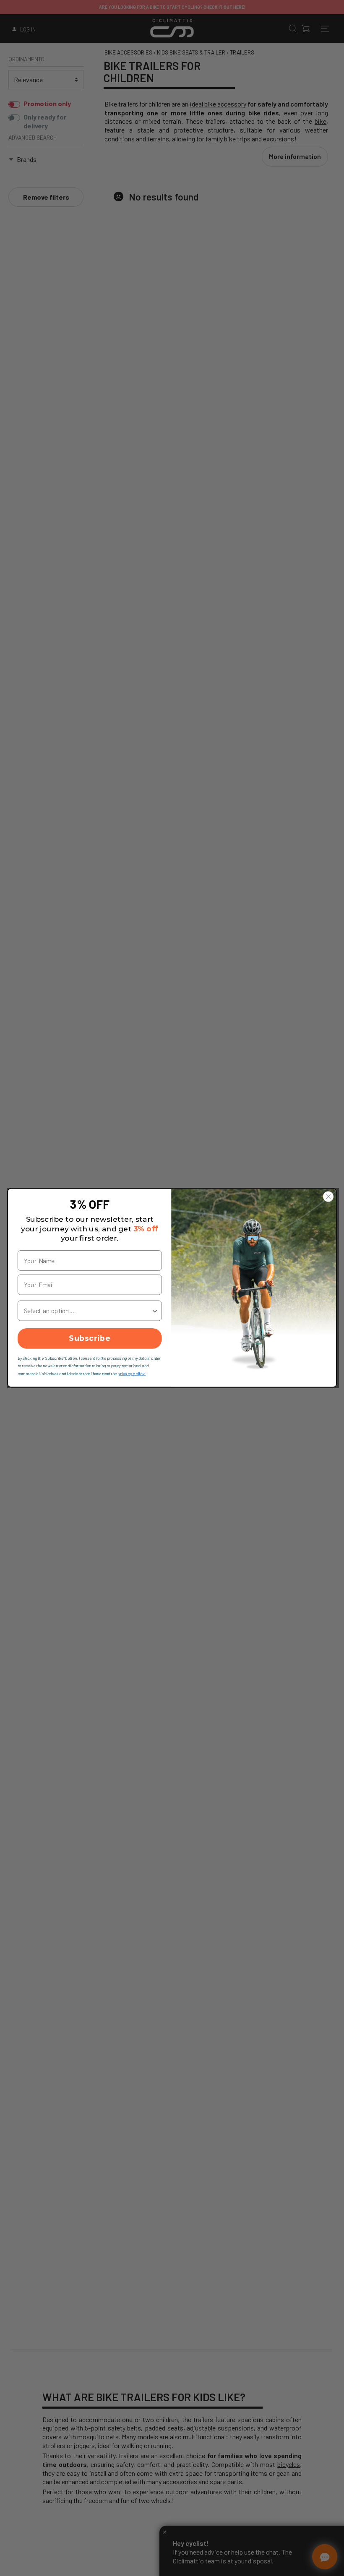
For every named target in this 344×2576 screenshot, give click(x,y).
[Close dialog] (328, 1197)
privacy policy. (132, 1373)
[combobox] (88, 1311)
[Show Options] (155, 1311)
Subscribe (90, 1339)
